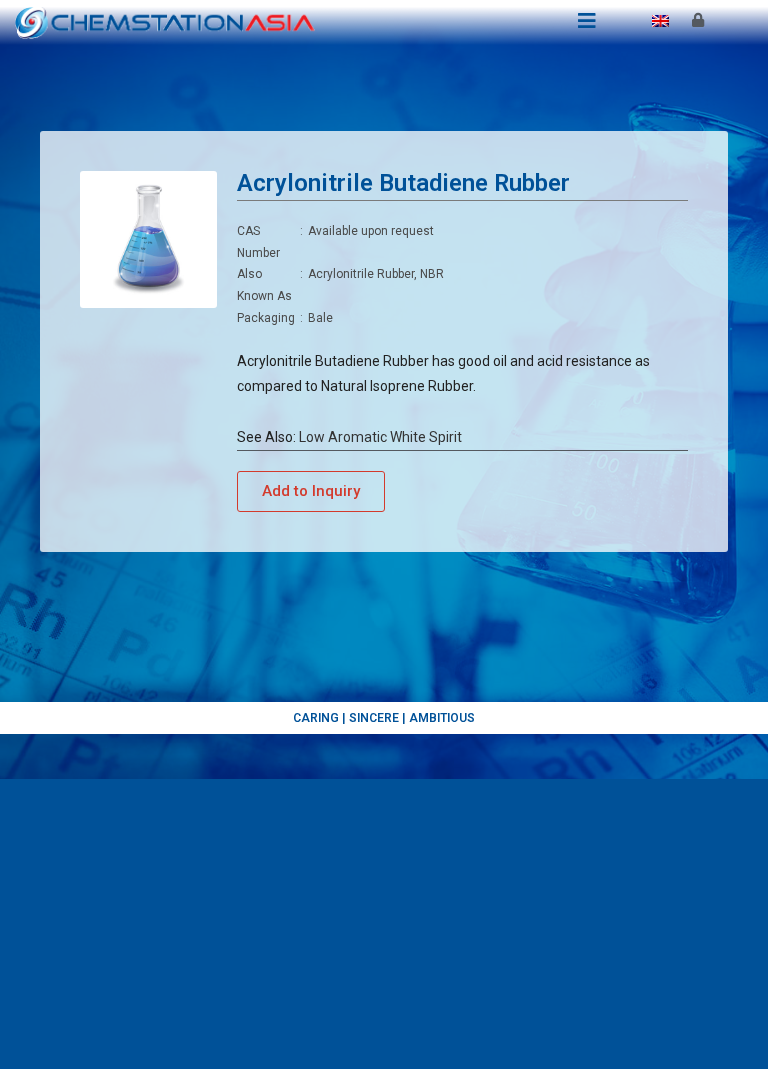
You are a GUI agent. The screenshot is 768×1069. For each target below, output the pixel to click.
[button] (311, 491)
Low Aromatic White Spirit (380, 437)
